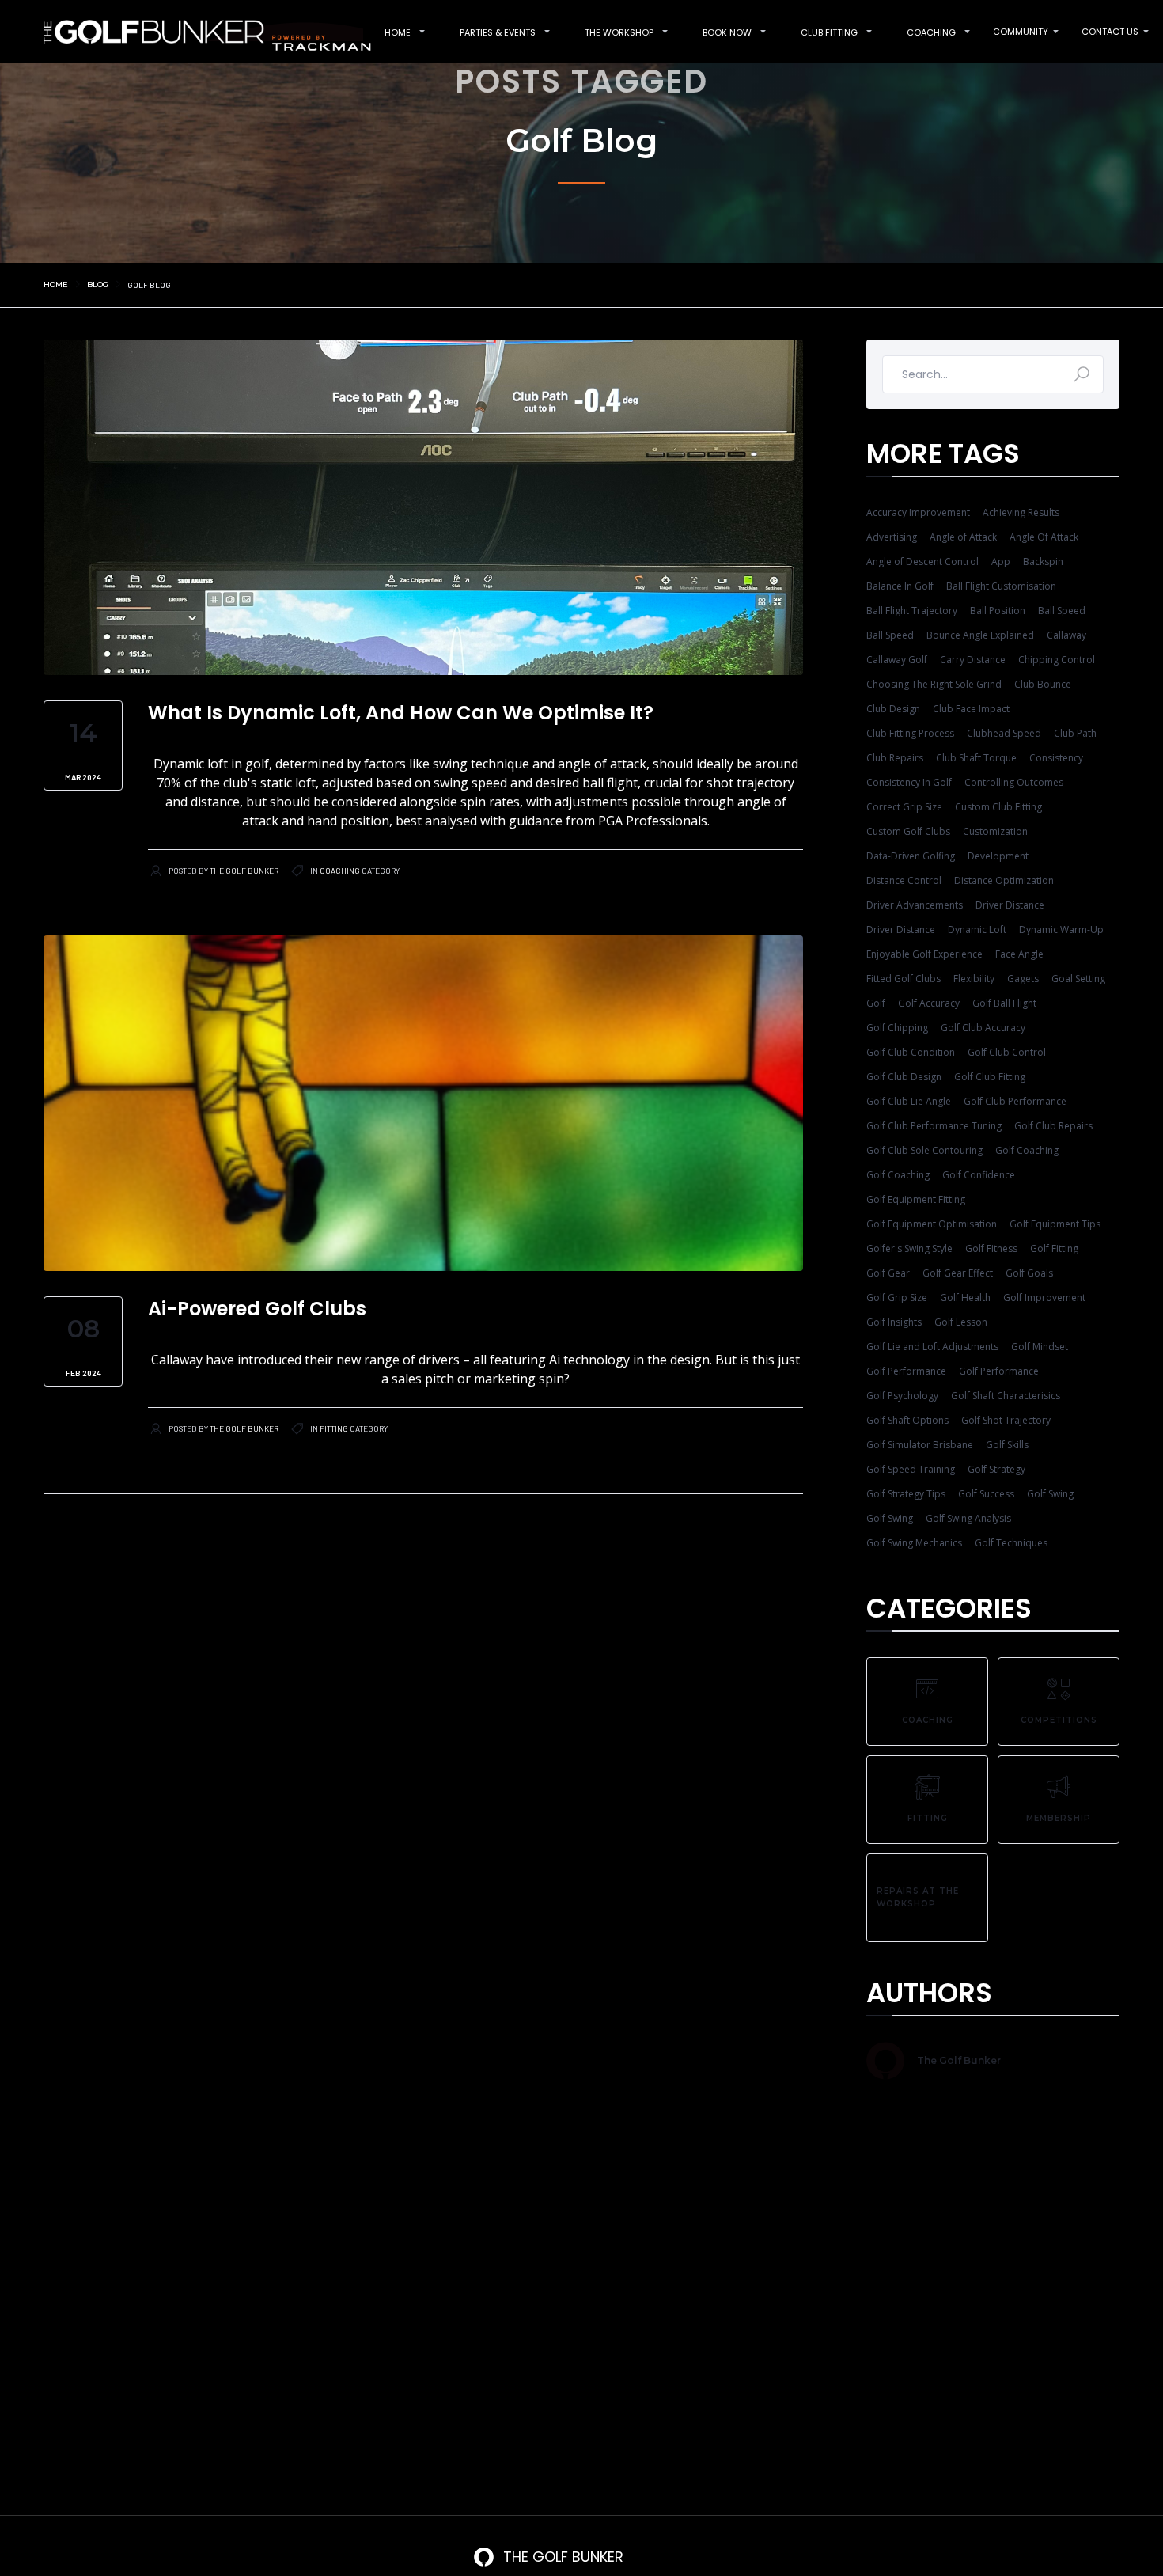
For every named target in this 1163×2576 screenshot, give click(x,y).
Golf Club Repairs (1053, 1126)
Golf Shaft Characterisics (1006, 1396)
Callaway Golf (897, 660)
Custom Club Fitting (998, 807)
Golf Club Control (1007, 1052)
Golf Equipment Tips (1055, 1224)
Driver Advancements (915, 905)
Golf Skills (1007, 1445)
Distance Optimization (1004, 880)
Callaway (1066, 635)
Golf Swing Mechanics (914, 1543)
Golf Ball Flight (1004, 1003)
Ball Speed (1062, 611)
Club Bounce (1043, 684)
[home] (199, 31)
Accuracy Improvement (918, 512)
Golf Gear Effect (958, 1273)
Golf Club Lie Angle (909, 1101)
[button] (398, 32)
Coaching (340, 871)
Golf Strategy (996, 1469)
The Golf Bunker (244, 871)
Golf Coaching (1027, 1150)
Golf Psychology (902, 1396)
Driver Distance (1010, 905)
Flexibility (974, 979)
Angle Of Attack (1044, 537)
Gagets (1023, 979)
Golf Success (986, 1494)
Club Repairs (895, 758)
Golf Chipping (897, 1028)
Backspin (1043, 561)
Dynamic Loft (977, 929)
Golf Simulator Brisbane (920, 1445)
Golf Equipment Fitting (916, 1199)
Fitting (334, 1428)
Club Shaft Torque (976, 758)
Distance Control (904, 880)
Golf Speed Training (911, 1469)
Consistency (1056, 758)
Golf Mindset (1040, 1347)
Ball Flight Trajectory (912, 611)
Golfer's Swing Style (909, 1248)
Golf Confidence (979, 1175)
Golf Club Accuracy (983, 1028)
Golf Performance (906, 1371)
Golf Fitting (1054, 1248)
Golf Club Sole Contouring (924, 1150)
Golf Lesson (961, 1322)
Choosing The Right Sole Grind (934, 684)
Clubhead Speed (1004, 733)
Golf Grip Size (897, 1297)
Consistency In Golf (909, 782)
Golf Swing (1050, 1494)
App (1001, 561)
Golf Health (965, 1297)
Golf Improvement (1044, 1297)
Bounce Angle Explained (980, 635)
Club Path (1075, 733)
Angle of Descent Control (922, 561)
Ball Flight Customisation (1001, 586)
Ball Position (998, 611)
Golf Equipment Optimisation (932, 1224)
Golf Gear (888, 1273)
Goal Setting (1078, 979)
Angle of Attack (963, 537)
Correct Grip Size (904, 807)
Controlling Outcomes (1014, 782)
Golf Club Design (904, 1077)
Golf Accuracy (929, 1003)
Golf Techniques (1011, 1543)
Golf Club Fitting (990, 1077)
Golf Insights (894, 1322)
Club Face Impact (971, 709)
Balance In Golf (900, 586)
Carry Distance (973, 660)
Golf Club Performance (1015, 1101)
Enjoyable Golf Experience (924, 954)
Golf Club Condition (911, 1052)
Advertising (892, 537)
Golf (876, 1003)
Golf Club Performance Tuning (934, 1126)
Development (998, 856)
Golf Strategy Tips (906, 1494)
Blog (98, 285)
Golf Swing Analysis (968, 1518)
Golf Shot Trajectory (1006, 1420)
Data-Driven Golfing (911, 856)
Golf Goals (1029, 1273)
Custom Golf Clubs (908, 831)
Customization (995, 831)
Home (56, 285)
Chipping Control (1057, 660)
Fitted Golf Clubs (904, 979)
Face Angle (1019, 954)
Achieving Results (1021, 512)
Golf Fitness (991, 1248)
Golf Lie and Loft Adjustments (932, 1347)
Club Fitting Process (910, 733)
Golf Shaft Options (907, 1420)
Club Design (893, 709)
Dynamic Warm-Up (1061, 929)
